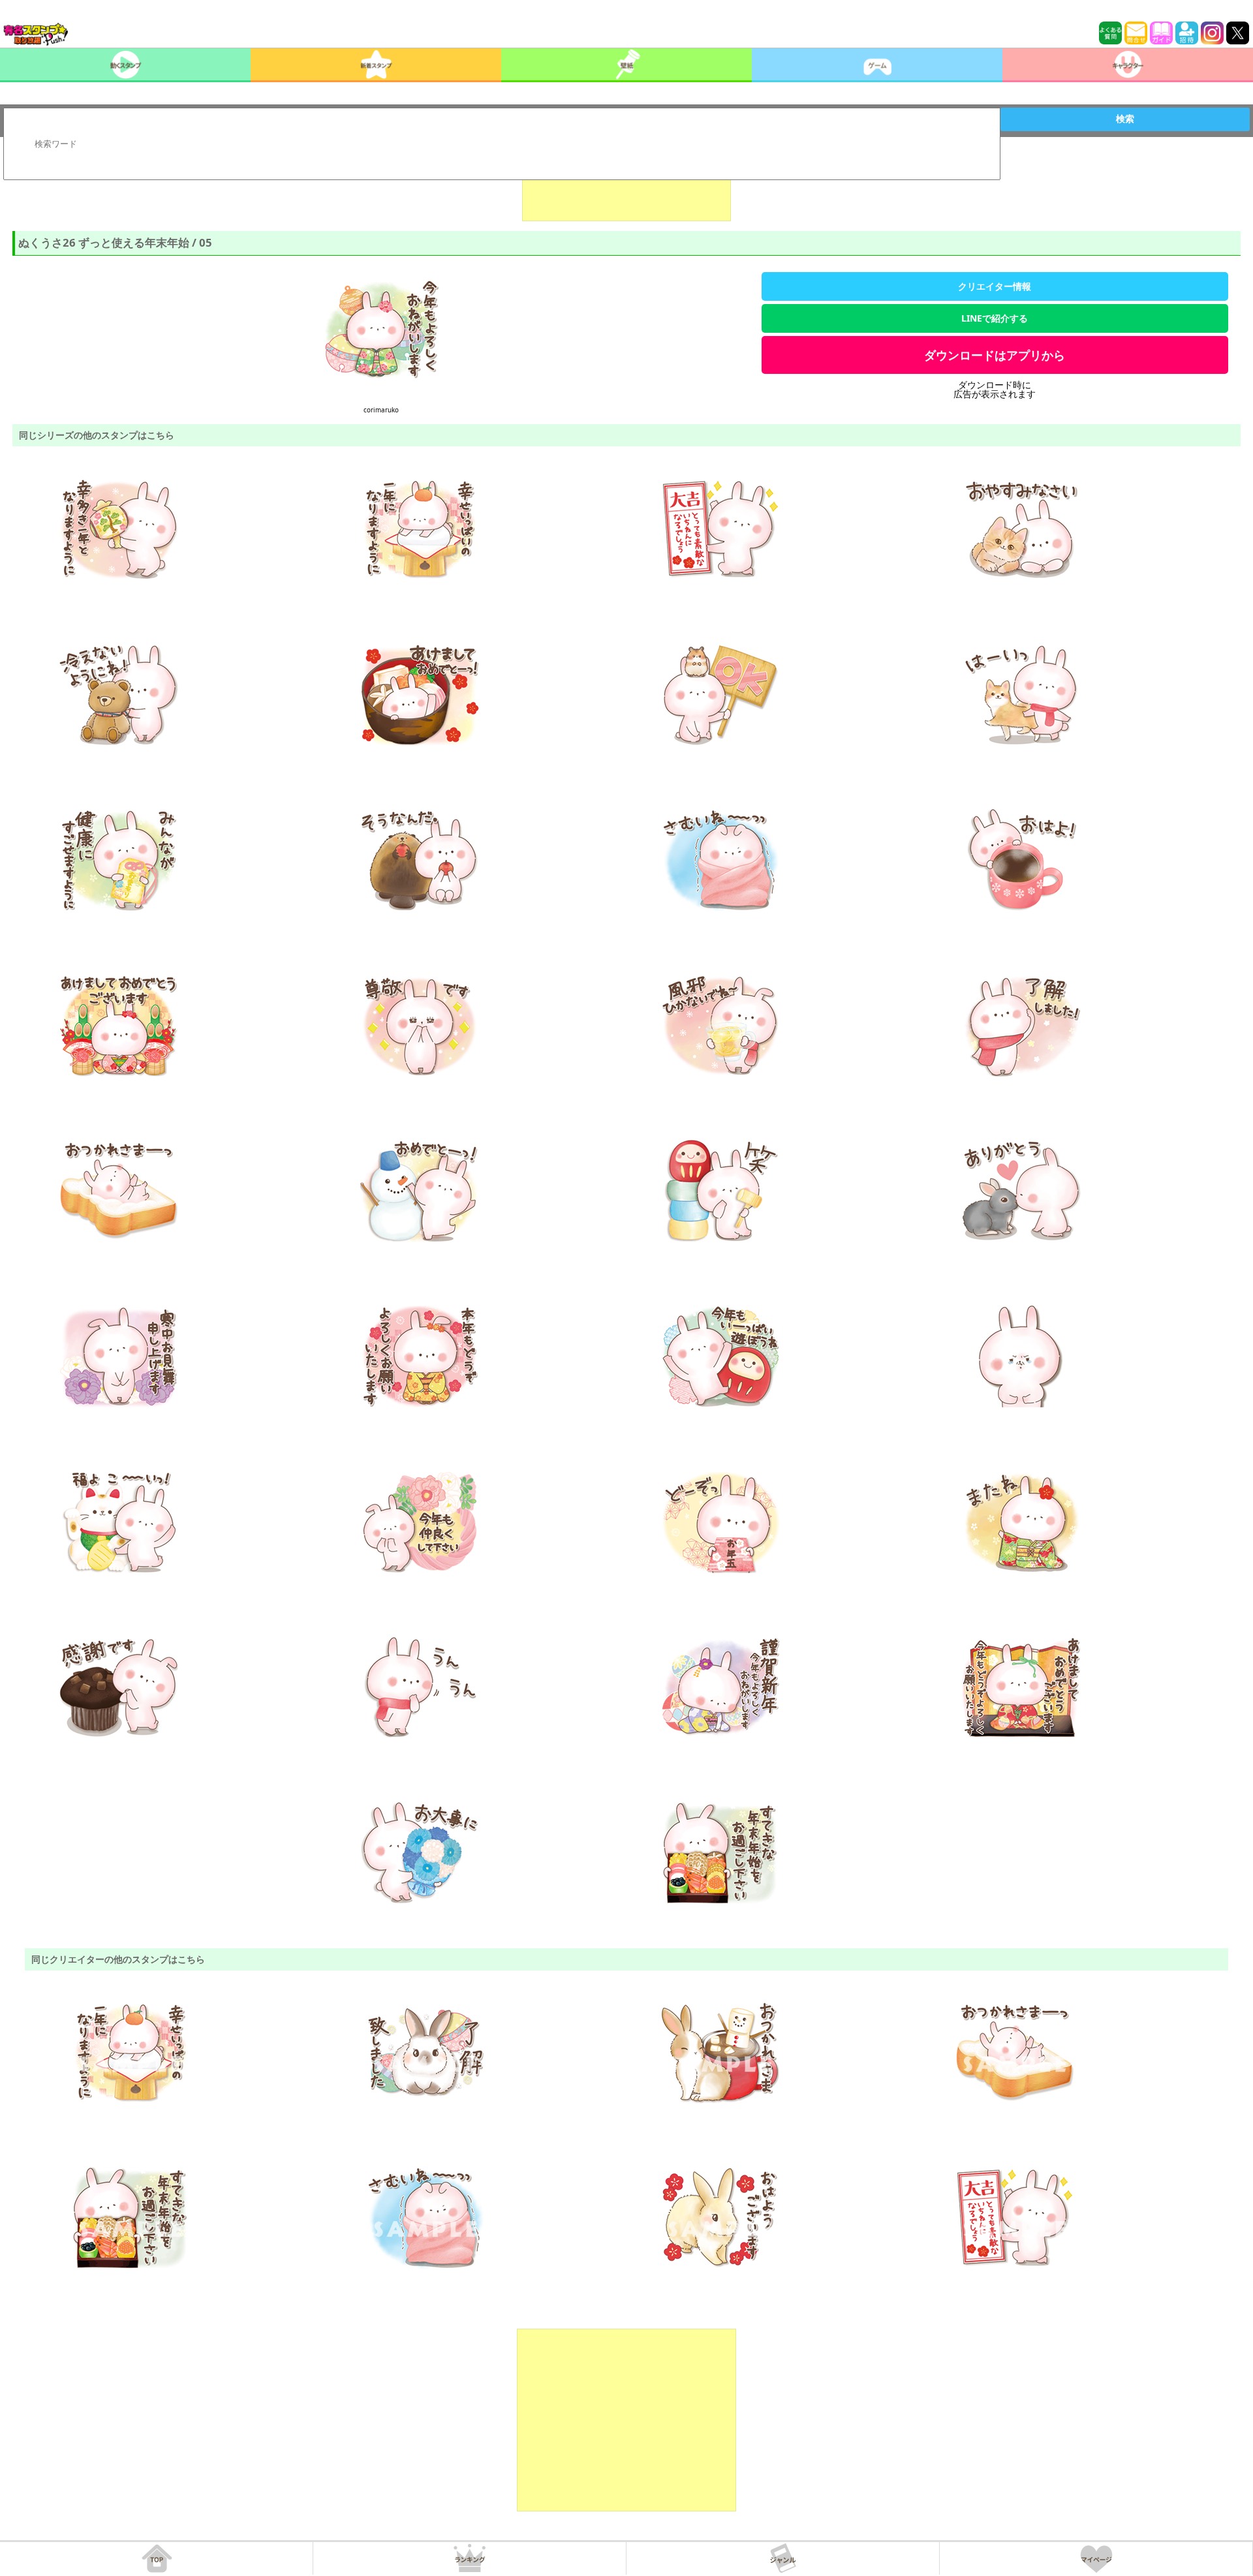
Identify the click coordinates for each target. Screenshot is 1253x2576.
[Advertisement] (626, 189)
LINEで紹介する (995, 318)
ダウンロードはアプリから (995, 355)
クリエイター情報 (995, 286)
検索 (1125, 119)
